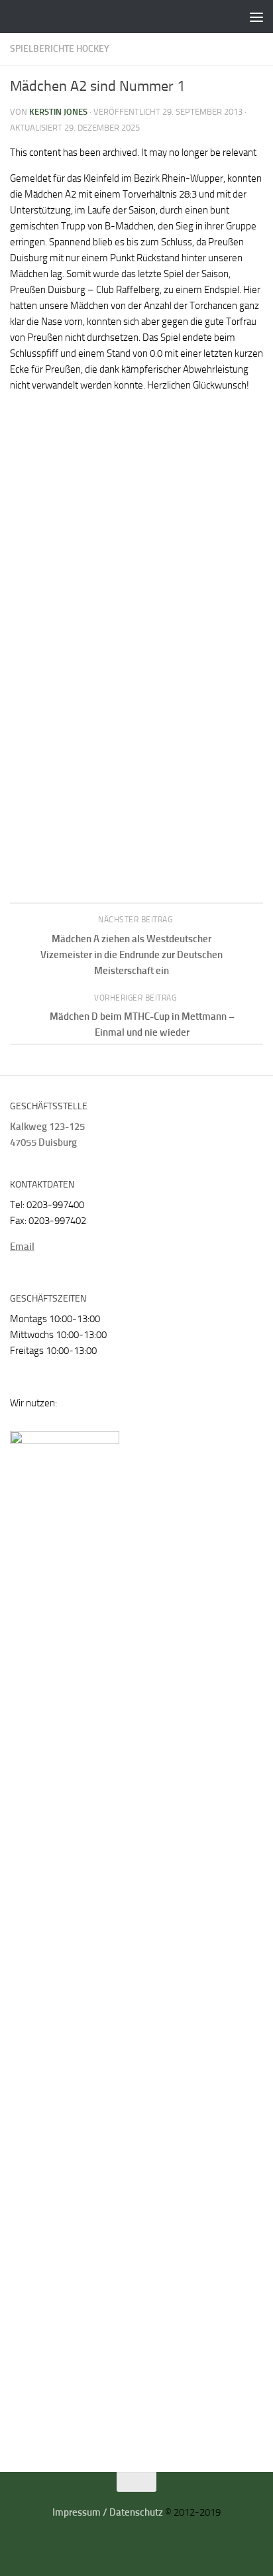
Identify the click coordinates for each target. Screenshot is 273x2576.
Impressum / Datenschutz (108, 2512)
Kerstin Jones (58, 112)
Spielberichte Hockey (60, 49)
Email (22, 1247)
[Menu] (256, 17)
